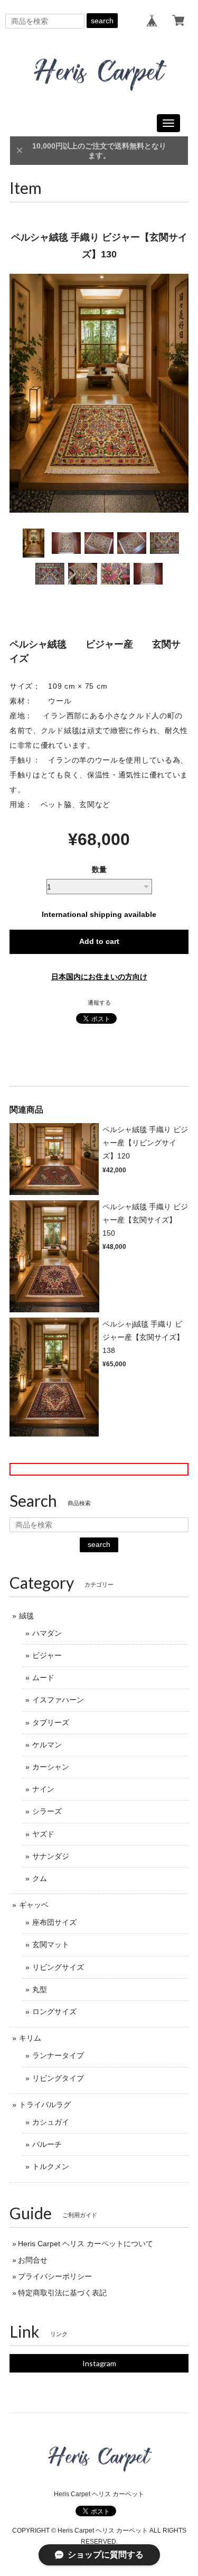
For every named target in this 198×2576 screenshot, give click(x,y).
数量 (99, 869)
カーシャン (51, 1767)
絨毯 (26, 1616)
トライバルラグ (45, 2105)
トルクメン (51, 2166)
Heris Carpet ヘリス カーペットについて (86, 2244)
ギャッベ (34, 1905)
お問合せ (33, 2260)
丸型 (40, 1989)
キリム (30, 2038)
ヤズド (43, 1834)
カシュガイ (51, 2122)
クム (40, 1878)
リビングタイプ (58, 2078)
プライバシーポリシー (55, 2276)
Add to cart (99, 941)
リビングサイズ (58, 1967)
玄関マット (51, 1944)
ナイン (43, 1789)
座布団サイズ (54, 1922)
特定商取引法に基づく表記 (62, 2293)
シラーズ (47, 1811)
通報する (99, 1003)
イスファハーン (58, 1700)
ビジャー (47, 1655)
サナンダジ (51, 1856)
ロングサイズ (54, 2012)
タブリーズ (51, 1722)
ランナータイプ (58, 2055)
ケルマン (47, 1745)
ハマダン (47, 1633)
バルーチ (47, 2144)
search (102, 21)
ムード (43, 1678)
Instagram (99, 2363)
